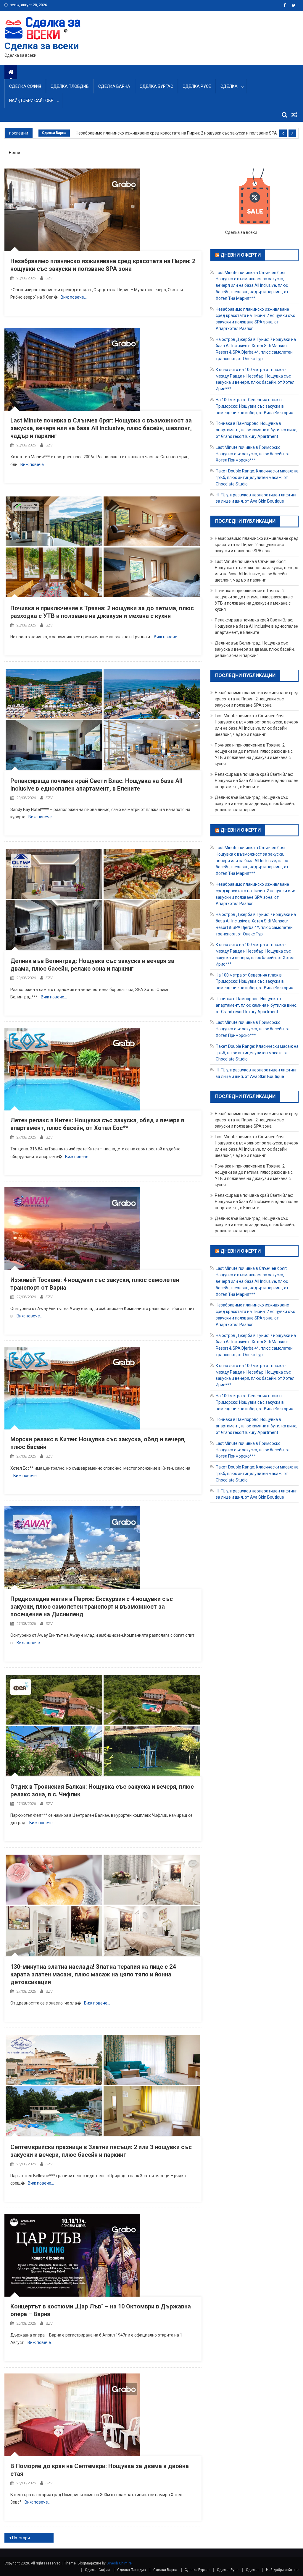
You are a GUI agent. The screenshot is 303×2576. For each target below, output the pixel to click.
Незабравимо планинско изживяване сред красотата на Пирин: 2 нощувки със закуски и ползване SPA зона (177, 133)
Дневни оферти (241, 255)
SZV (49, 278)
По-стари (21, 2538)
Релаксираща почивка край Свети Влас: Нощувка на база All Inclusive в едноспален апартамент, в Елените (257, 626)
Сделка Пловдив (70, 86)
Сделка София (25, 86)
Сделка (229, 86)
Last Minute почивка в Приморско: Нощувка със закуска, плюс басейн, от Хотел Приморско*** (253, 454)
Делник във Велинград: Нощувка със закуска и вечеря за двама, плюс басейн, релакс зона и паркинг (255, 649)
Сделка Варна (114, 86)
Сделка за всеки (42, 46)
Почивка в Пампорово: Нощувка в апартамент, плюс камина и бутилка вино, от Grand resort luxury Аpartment (257, 430)
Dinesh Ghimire (119, 2563)
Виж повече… (74, 297)
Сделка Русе (197, 86)
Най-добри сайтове (31, 101)
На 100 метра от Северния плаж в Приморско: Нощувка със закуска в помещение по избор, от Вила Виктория (254, 406)
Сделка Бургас (156, 86)
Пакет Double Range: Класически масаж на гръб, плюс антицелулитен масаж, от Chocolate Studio (257, 477)
